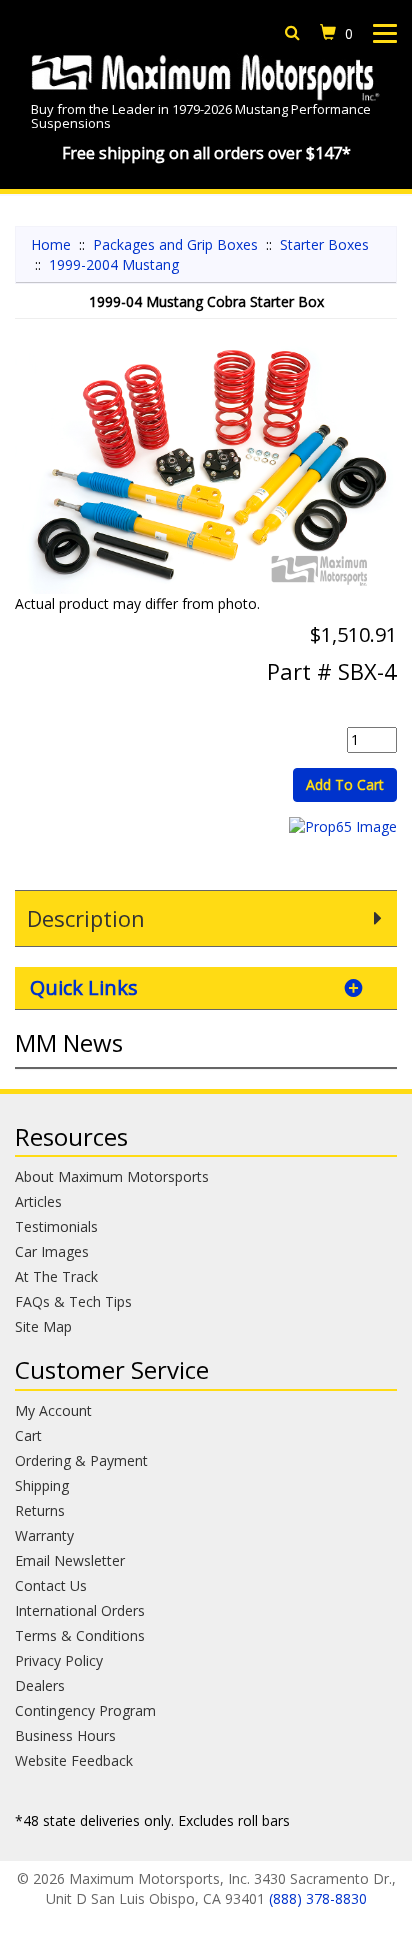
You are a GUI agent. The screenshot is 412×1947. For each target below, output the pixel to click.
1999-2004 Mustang (114, 264)
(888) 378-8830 (318, 1898)
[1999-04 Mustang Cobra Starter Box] (206, 466)
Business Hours (65, 1735)
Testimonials (56, 1226)
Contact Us (51, 1585)
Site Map (43, 1326)
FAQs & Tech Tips (73, 1301)
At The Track (56, 1276)
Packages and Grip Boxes (175, 244)
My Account (53, 1410)
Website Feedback (74, 1760)
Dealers (40, 1685)
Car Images (52, 1251)
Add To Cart (345, 784)
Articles (38, 1201)
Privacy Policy (59, 1660)
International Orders (80, 1610)
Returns (40, 1510)
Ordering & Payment (81, 1460)
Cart (28, 1435)
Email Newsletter (70, 1560)
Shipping (42, 1485)
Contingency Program (85, 1710)
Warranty (44, 1535)
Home (51, 244)
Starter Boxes (324, 244)
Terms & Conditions (80, 1635)
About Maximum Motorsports (112, 1176)
